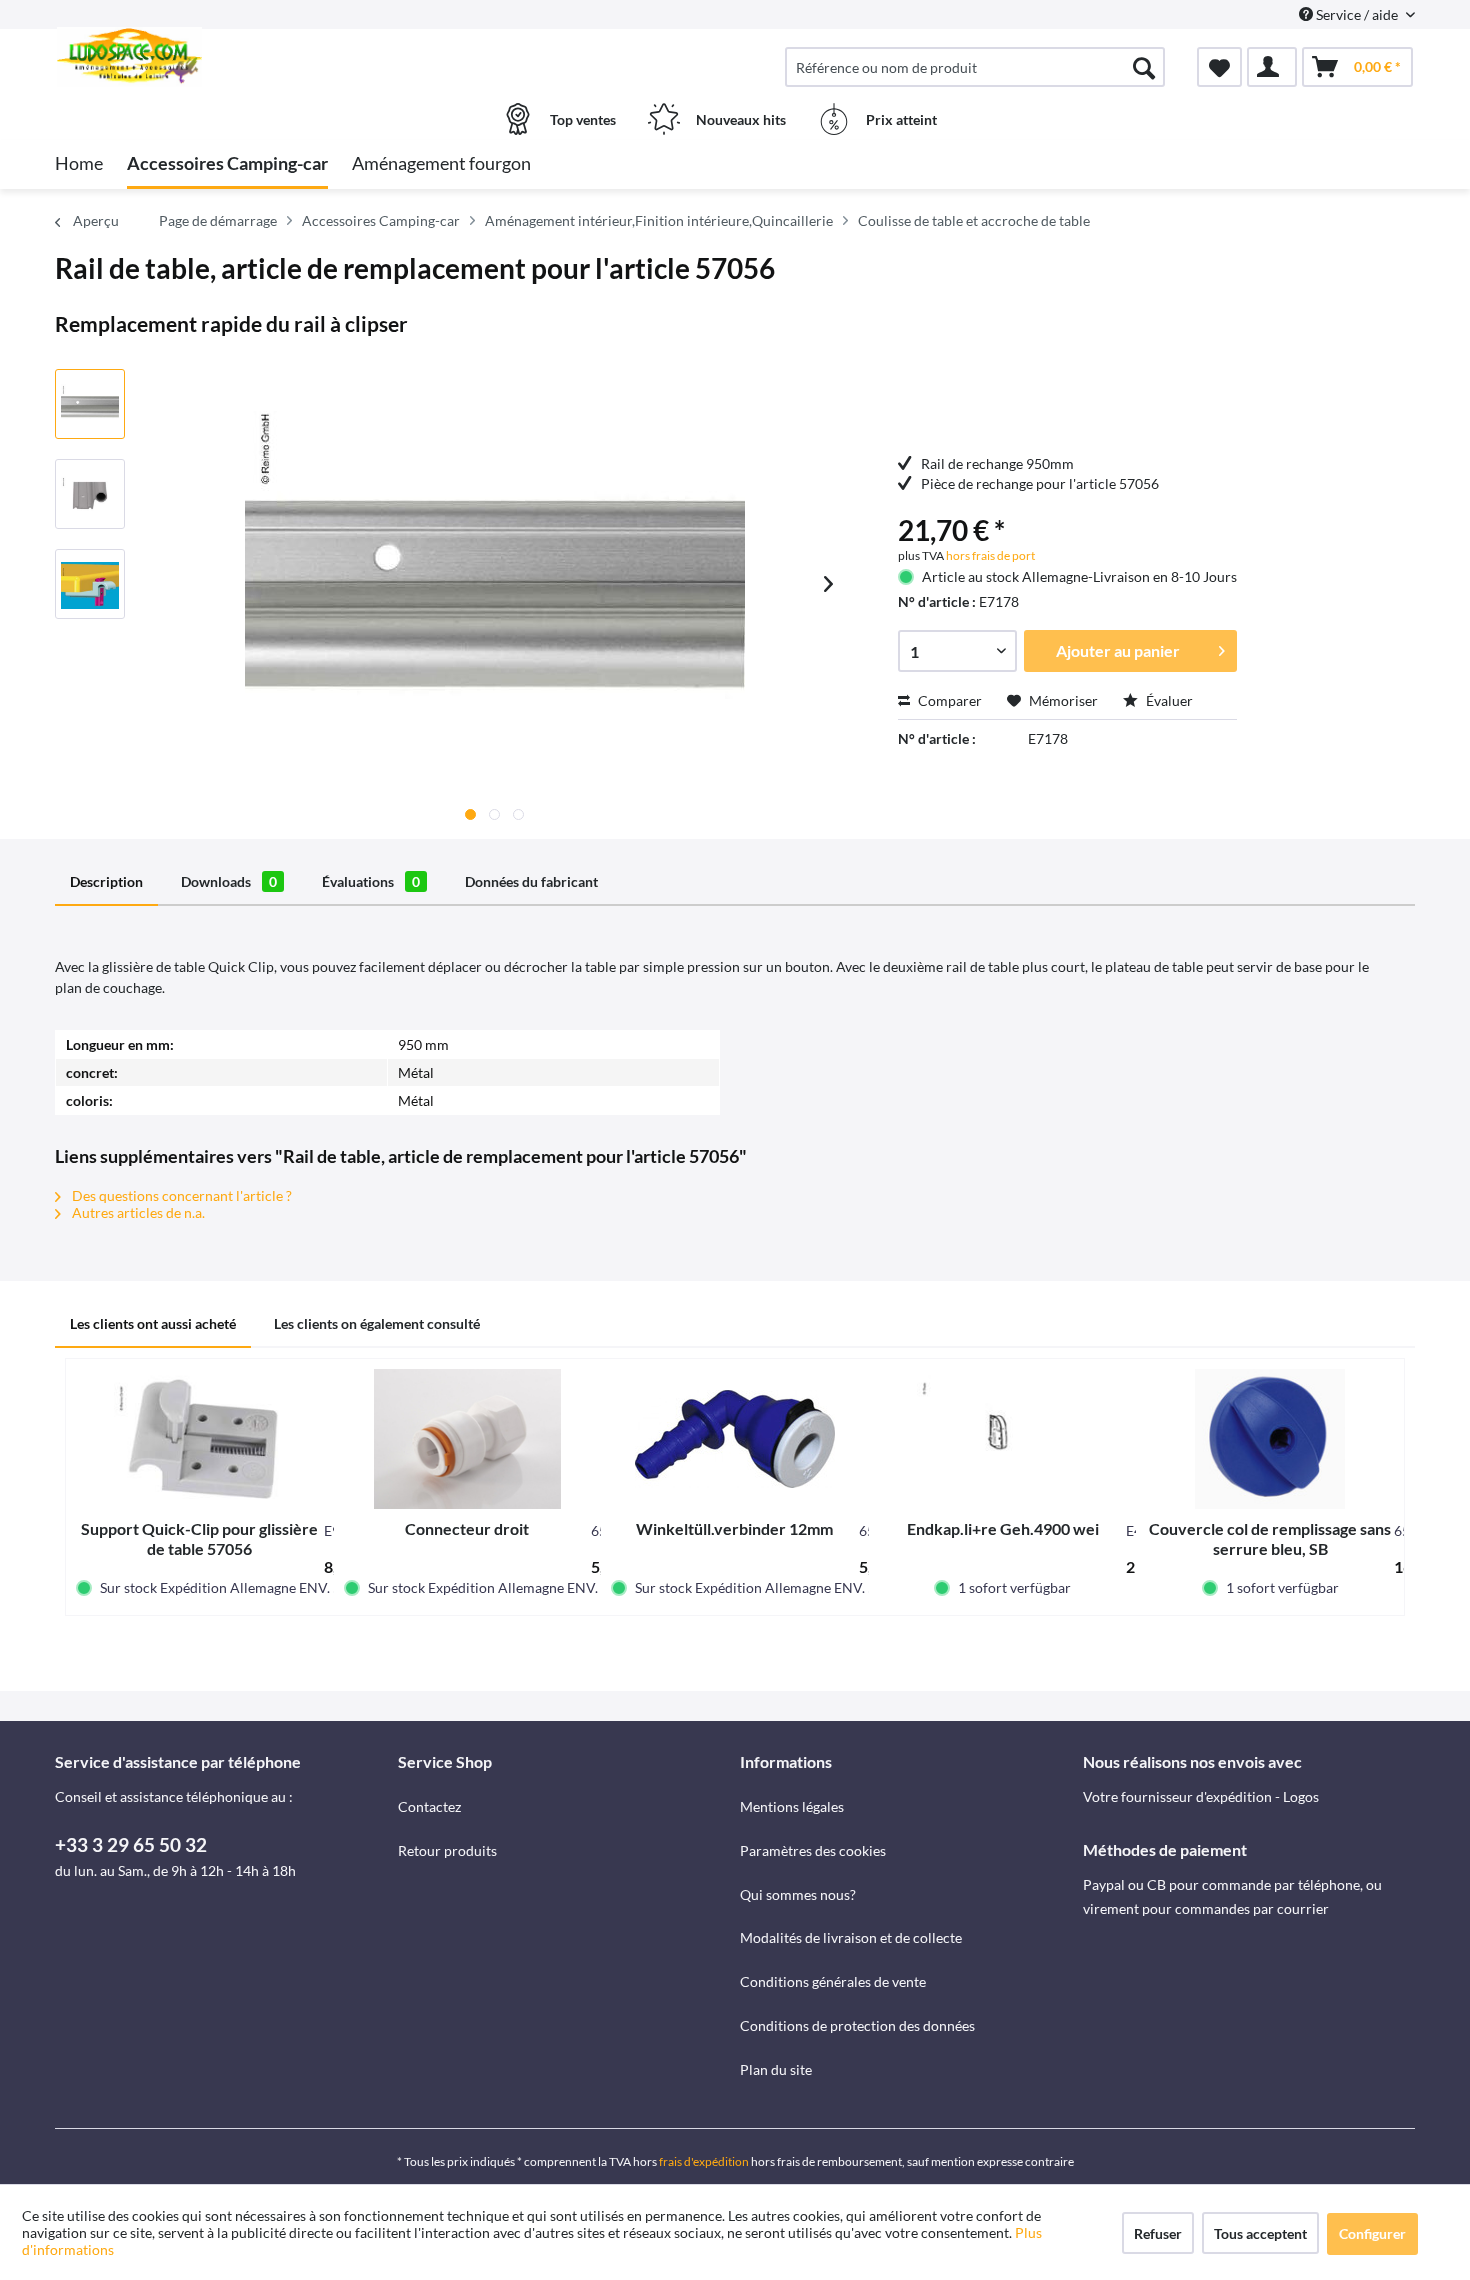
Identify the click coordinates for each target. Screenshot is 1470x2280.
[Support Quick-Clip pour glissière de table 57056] (200, 1439)
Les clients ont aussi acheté (153, 1323)
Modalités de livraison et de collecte (851, 1937)
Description (106, 881)
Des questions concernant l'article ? (180, 1195)
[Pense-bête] (1219, 67)
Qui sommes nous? (798, 1894)
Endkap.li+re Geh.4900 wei (1003, 1528)
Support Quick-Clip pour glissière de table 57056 (199, 1538)
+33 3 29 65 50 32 (131, 1844)
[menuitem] (975, 67)
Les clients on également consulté (377, 1323)
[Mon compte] (1272, 67)
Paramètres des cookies (813, 1850)
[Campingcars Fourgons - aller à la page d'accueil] (224, 57)
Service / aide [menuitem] (1357, 14)
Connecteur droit (467, 1528)
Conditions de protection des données (857, 2025)
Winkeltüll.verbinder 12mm (734, 1528)
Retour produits (447, 1850)
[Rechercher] (1144, 67)
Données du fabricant (531, 881)
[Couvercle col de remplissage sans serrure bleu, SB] (1270, 1439)
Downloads (229, 881)
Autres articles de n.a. (137, 1212)
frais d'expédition (704, 2161)
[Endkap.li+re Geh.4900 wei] (1003, 1439)
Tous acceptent (1260, 2233)
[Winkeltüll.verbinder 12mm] (735, 1439)
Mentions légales (792, 1806)
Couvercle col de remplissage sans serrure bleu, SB (1270, 1538)
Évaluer (1168, 700)
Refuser (1158, 2233)
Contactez (429, 1806)
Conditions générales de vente (833, 1981)
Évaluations (371, 881)
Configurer (1372, 2233)
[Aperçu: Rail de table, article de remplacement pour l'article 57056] (90, 404)
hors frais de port (989, 555)
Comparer (948, 700)
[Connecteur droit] (468, 1439)
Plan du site (776, 2069)
